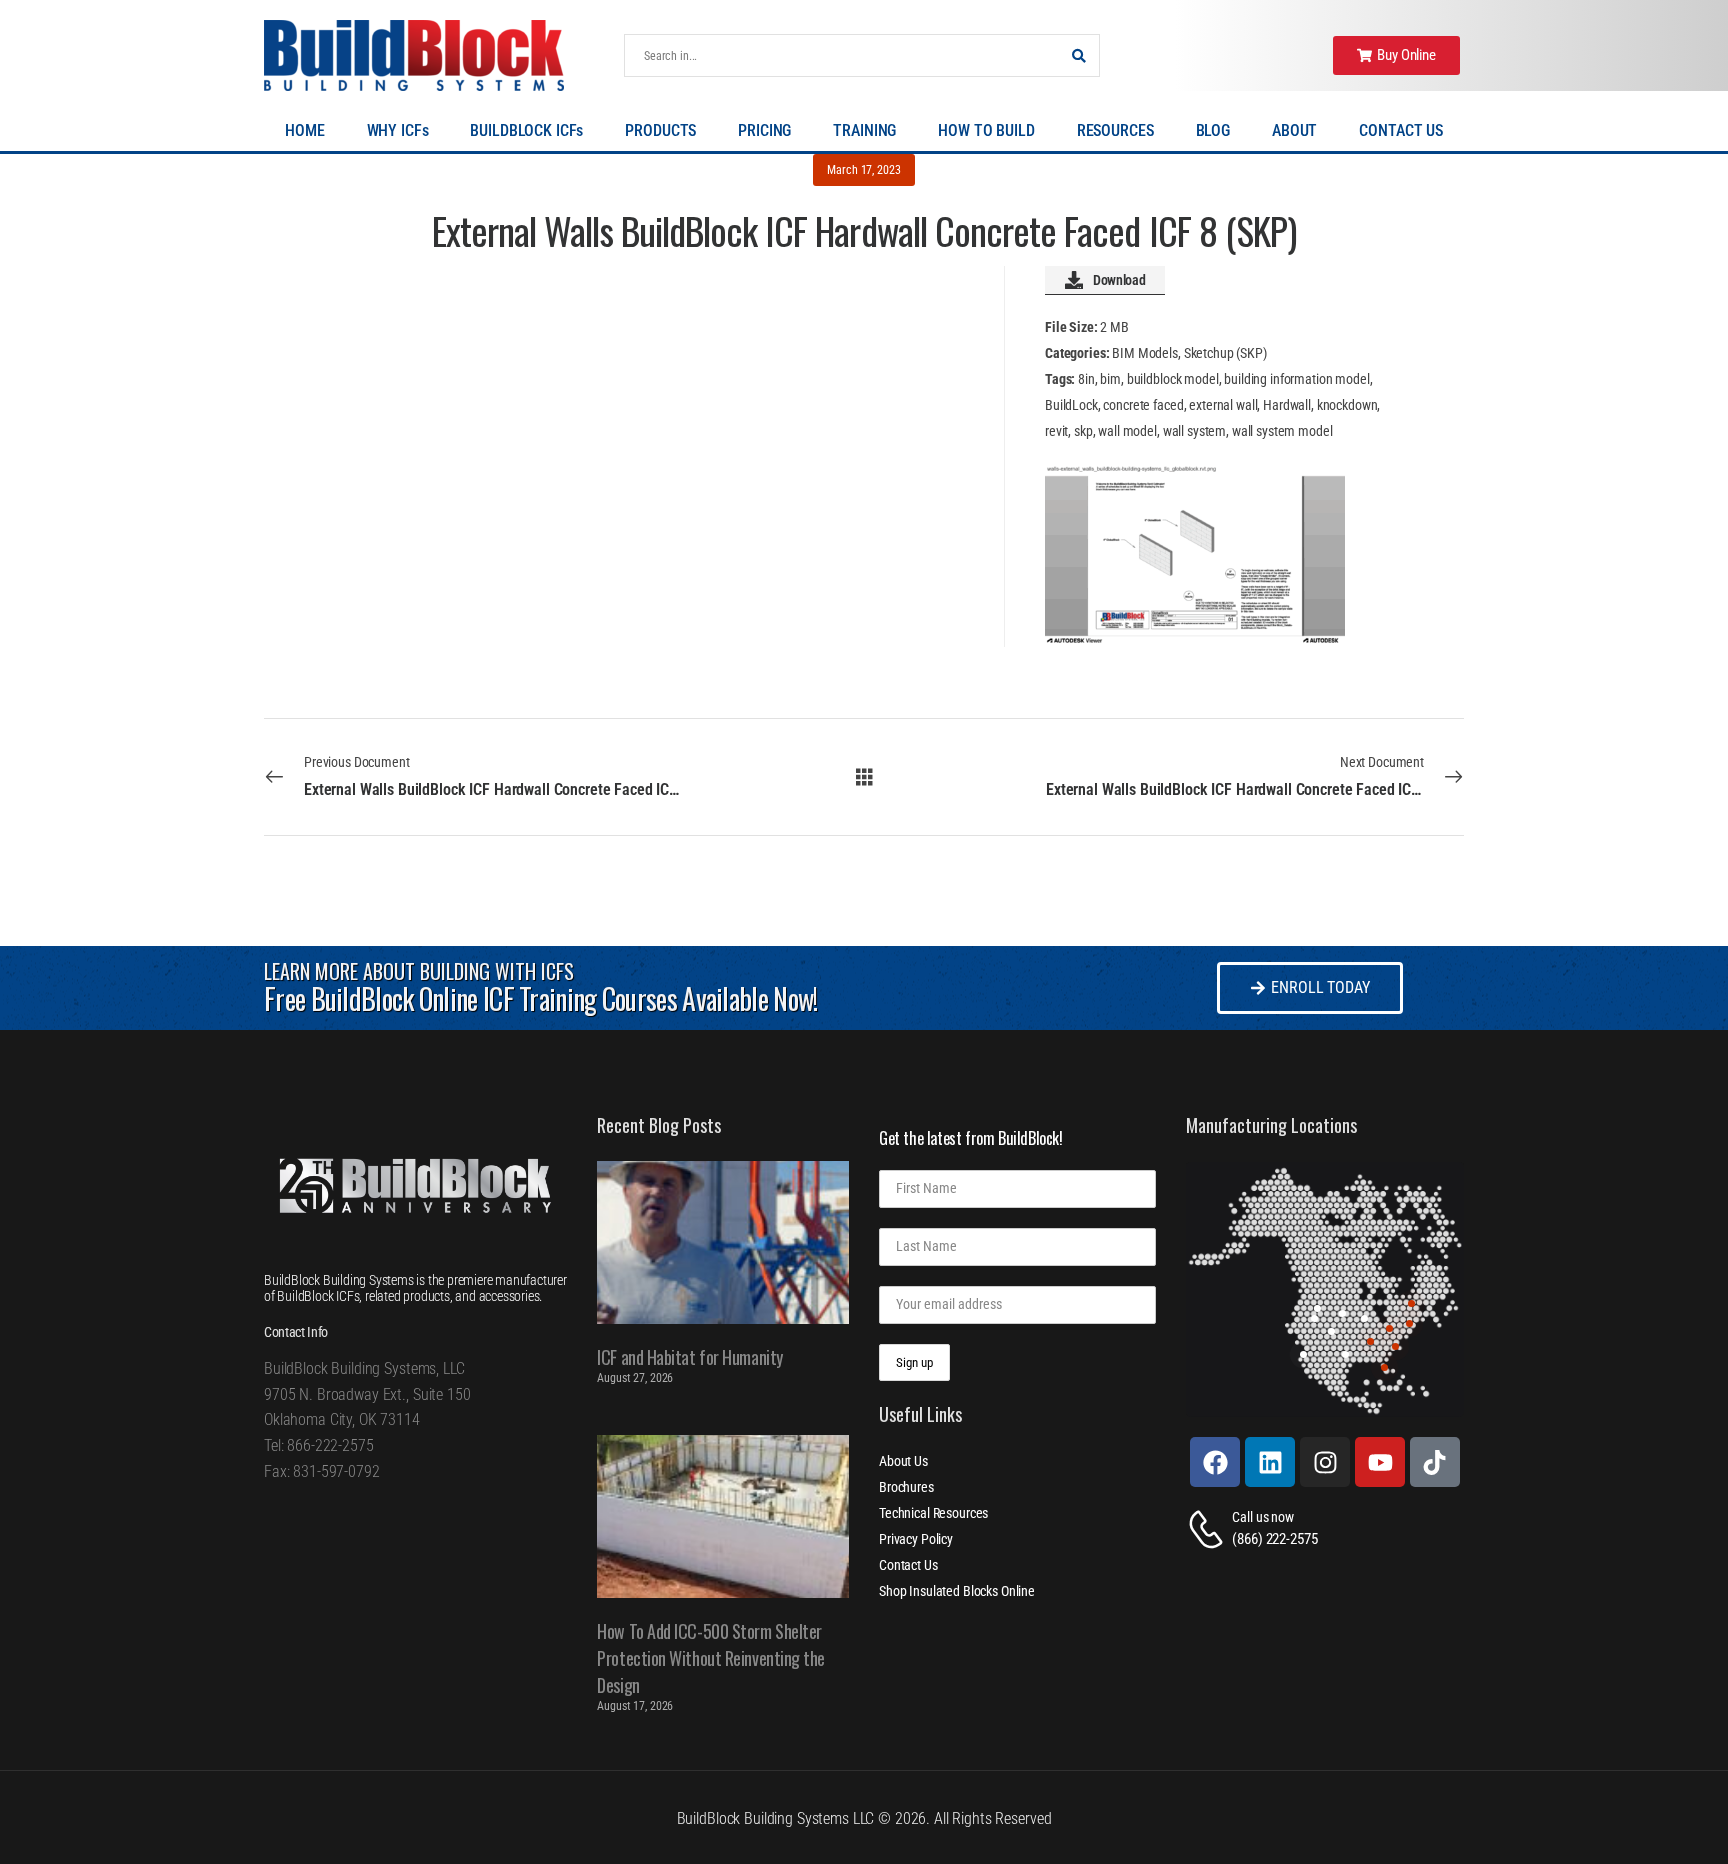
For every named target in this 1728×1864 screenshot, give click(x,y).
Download (1119, 280)
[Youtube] (1380, 1462)
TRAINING (864, 130)
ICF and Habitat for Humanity (689, 1357)
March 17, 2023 (863, 170)
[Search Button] (1079, 55)
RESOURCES (1115, 130)
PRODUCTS (660, 130)
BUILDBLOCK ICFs (526, 130)
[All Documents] (864, 775)
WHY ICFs (398, 130)
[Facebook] (1215, 1462)
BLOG (1213, 130)
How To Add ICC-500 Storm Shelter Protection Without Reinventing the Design (711, 1658)
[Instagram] (1325, 1462)
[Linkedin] (1270, 1462)
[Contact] (1209, 1529)
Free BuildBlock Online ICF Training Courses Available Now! (540, 998)
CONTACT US (1401, 130)
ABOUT (1294, 130)
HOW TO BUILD (986, 130)
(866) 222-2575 (1274, 1539)
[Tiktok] (1435, 1462)
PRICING (764, 130)
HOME (304, 130)
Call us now (1262, 1517)
